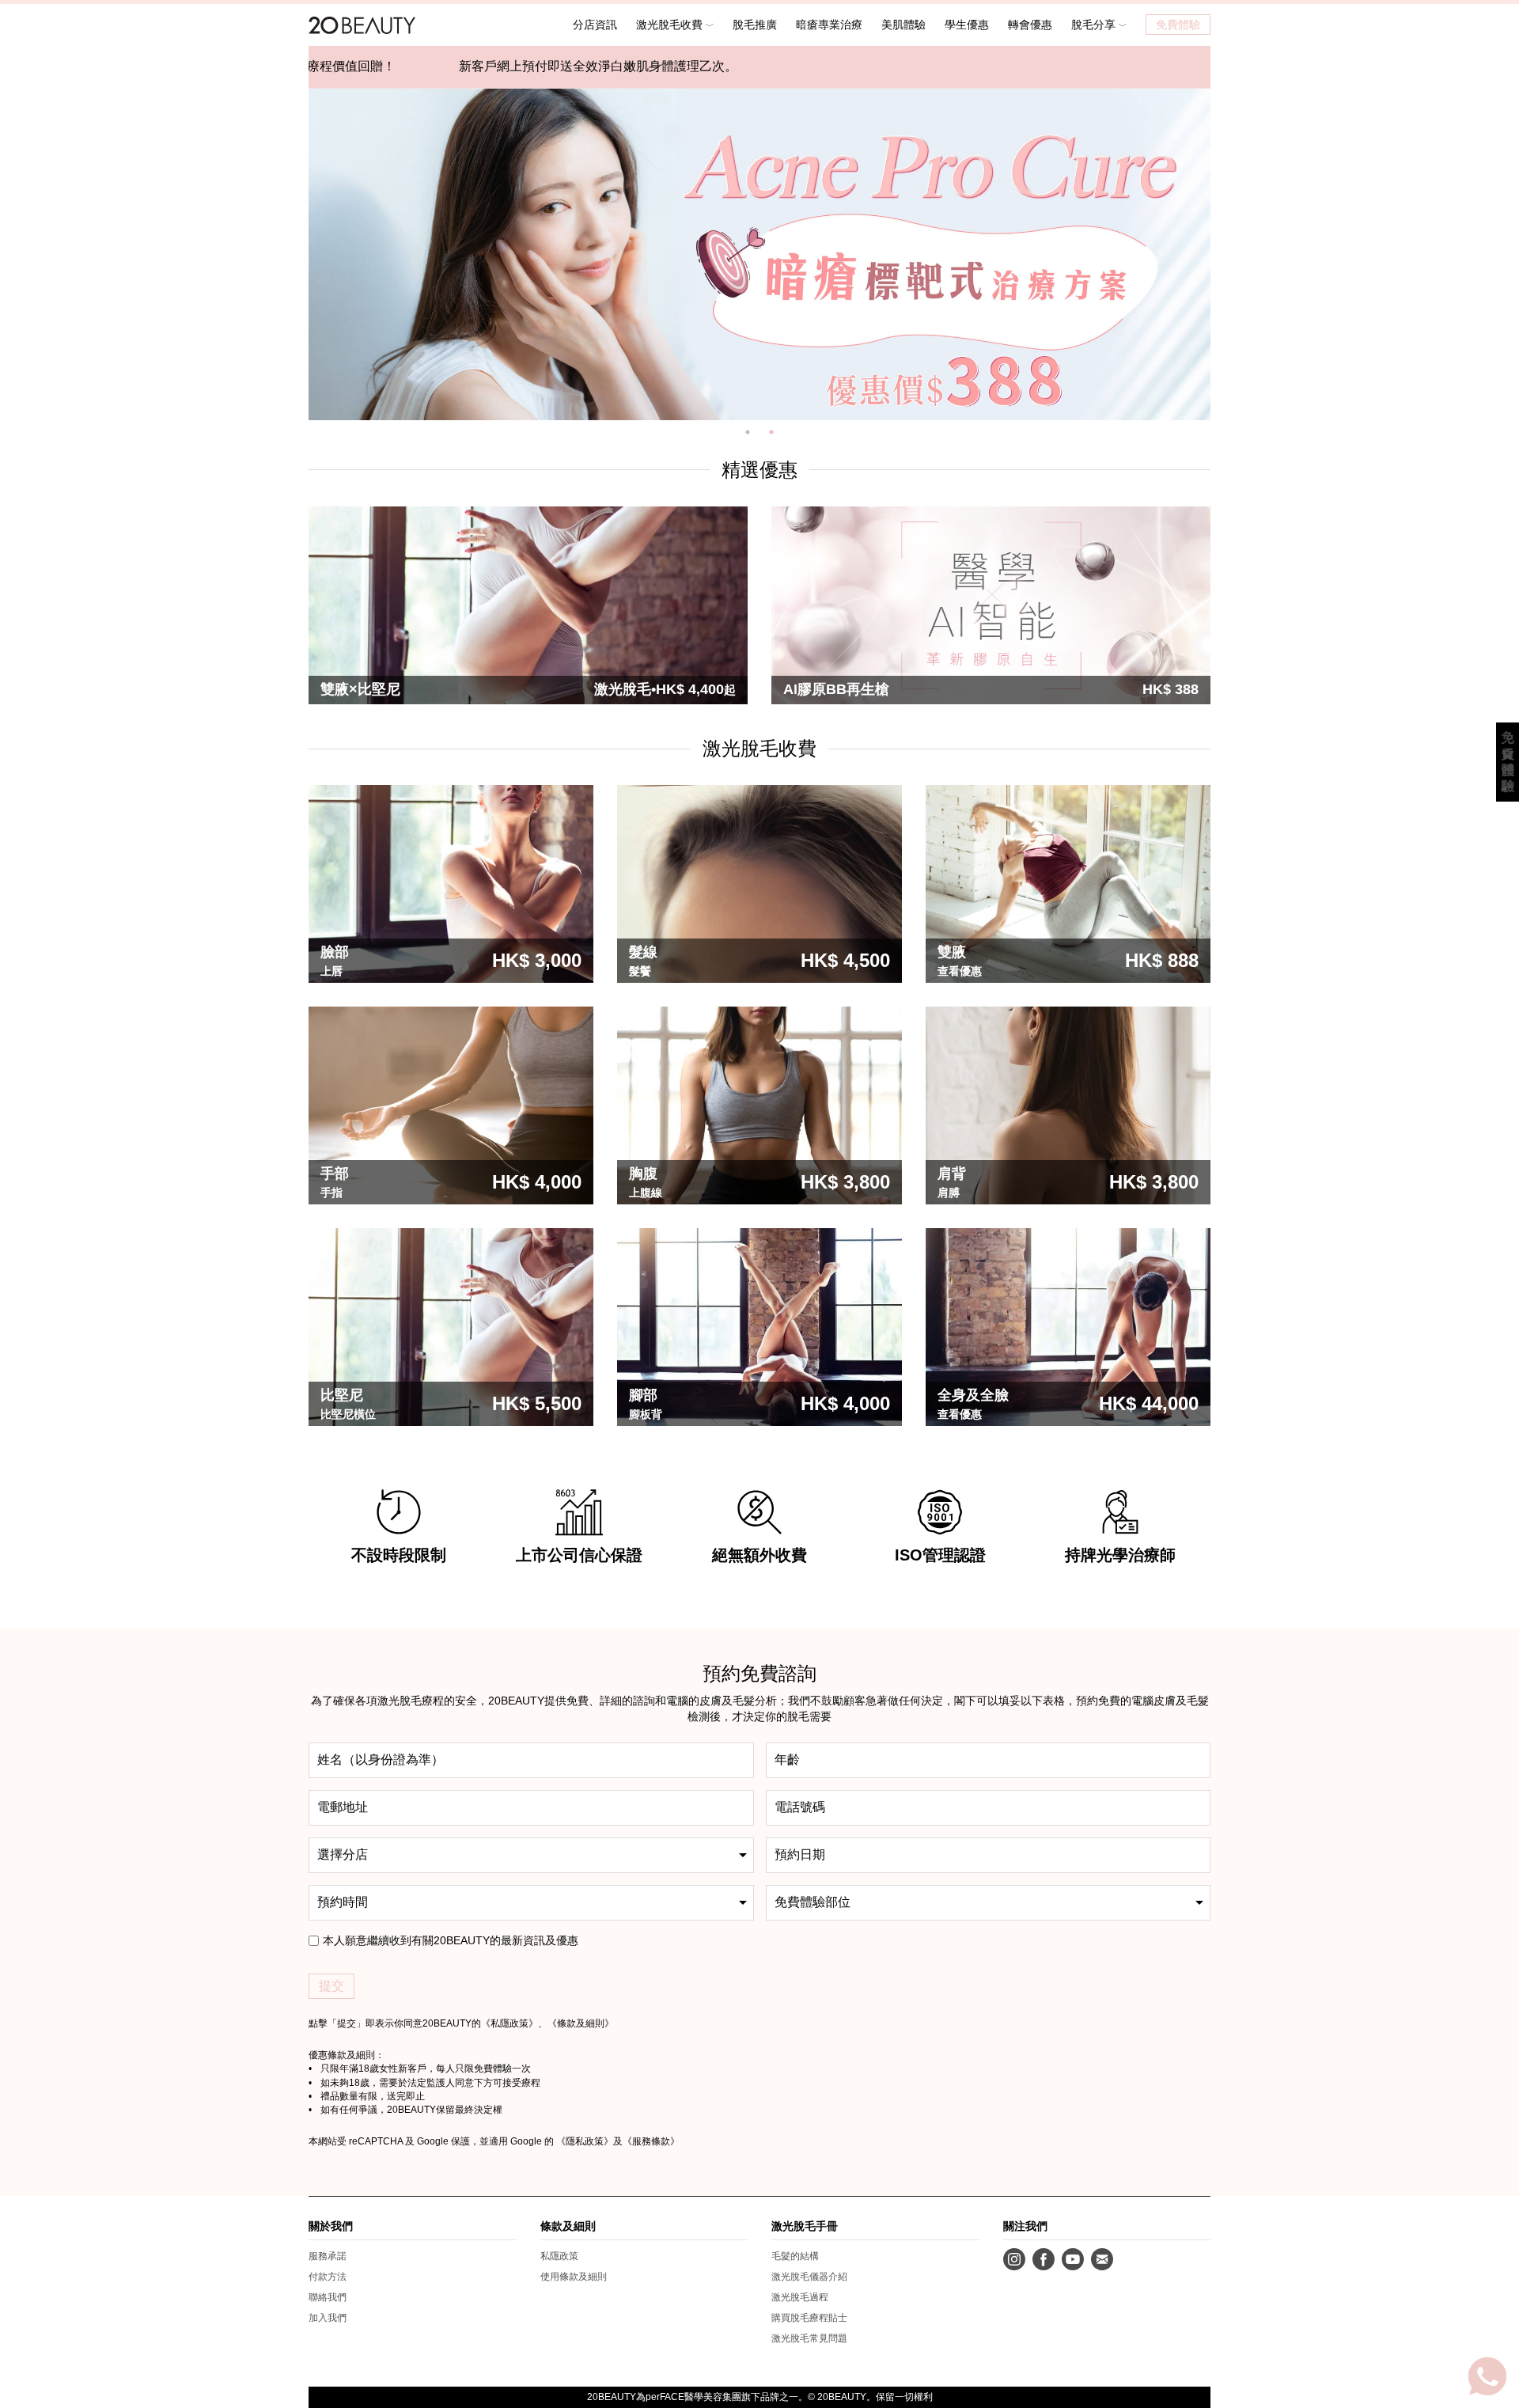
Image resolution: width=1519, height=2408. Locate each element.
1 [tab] (748, 432)
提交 (331, 1986)
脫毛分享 (1095, 25)
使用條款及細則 (574, 2277)
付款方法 (328, 2277)
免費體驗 (1178, 25)
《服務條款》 (651, 2141)
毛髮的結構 (795, 2256)
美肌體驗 (903, 25)
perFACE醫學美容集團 (693, 2397)
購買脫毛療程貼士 (809, 2318)
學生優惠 (967, 25)
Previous (297, 254)
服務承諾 (328, 2256)
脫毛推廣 (755, 25)
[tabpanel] (759, 254)
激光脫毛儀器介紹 (809, 2277)
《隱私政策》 (585, 2141)
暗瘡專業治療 (829, 25)
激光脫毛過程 (800, 2297)
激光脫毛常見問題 (809, 2338)
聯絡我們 (328, 2297)
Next (1222, 254)
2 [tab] (771, 432)
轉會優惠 (1030, 25)
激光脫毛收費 (671, 25)
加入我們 (328, 2318)
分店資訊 (595, 25)
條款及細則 (581, 2023)
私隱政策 (509, 2023)
